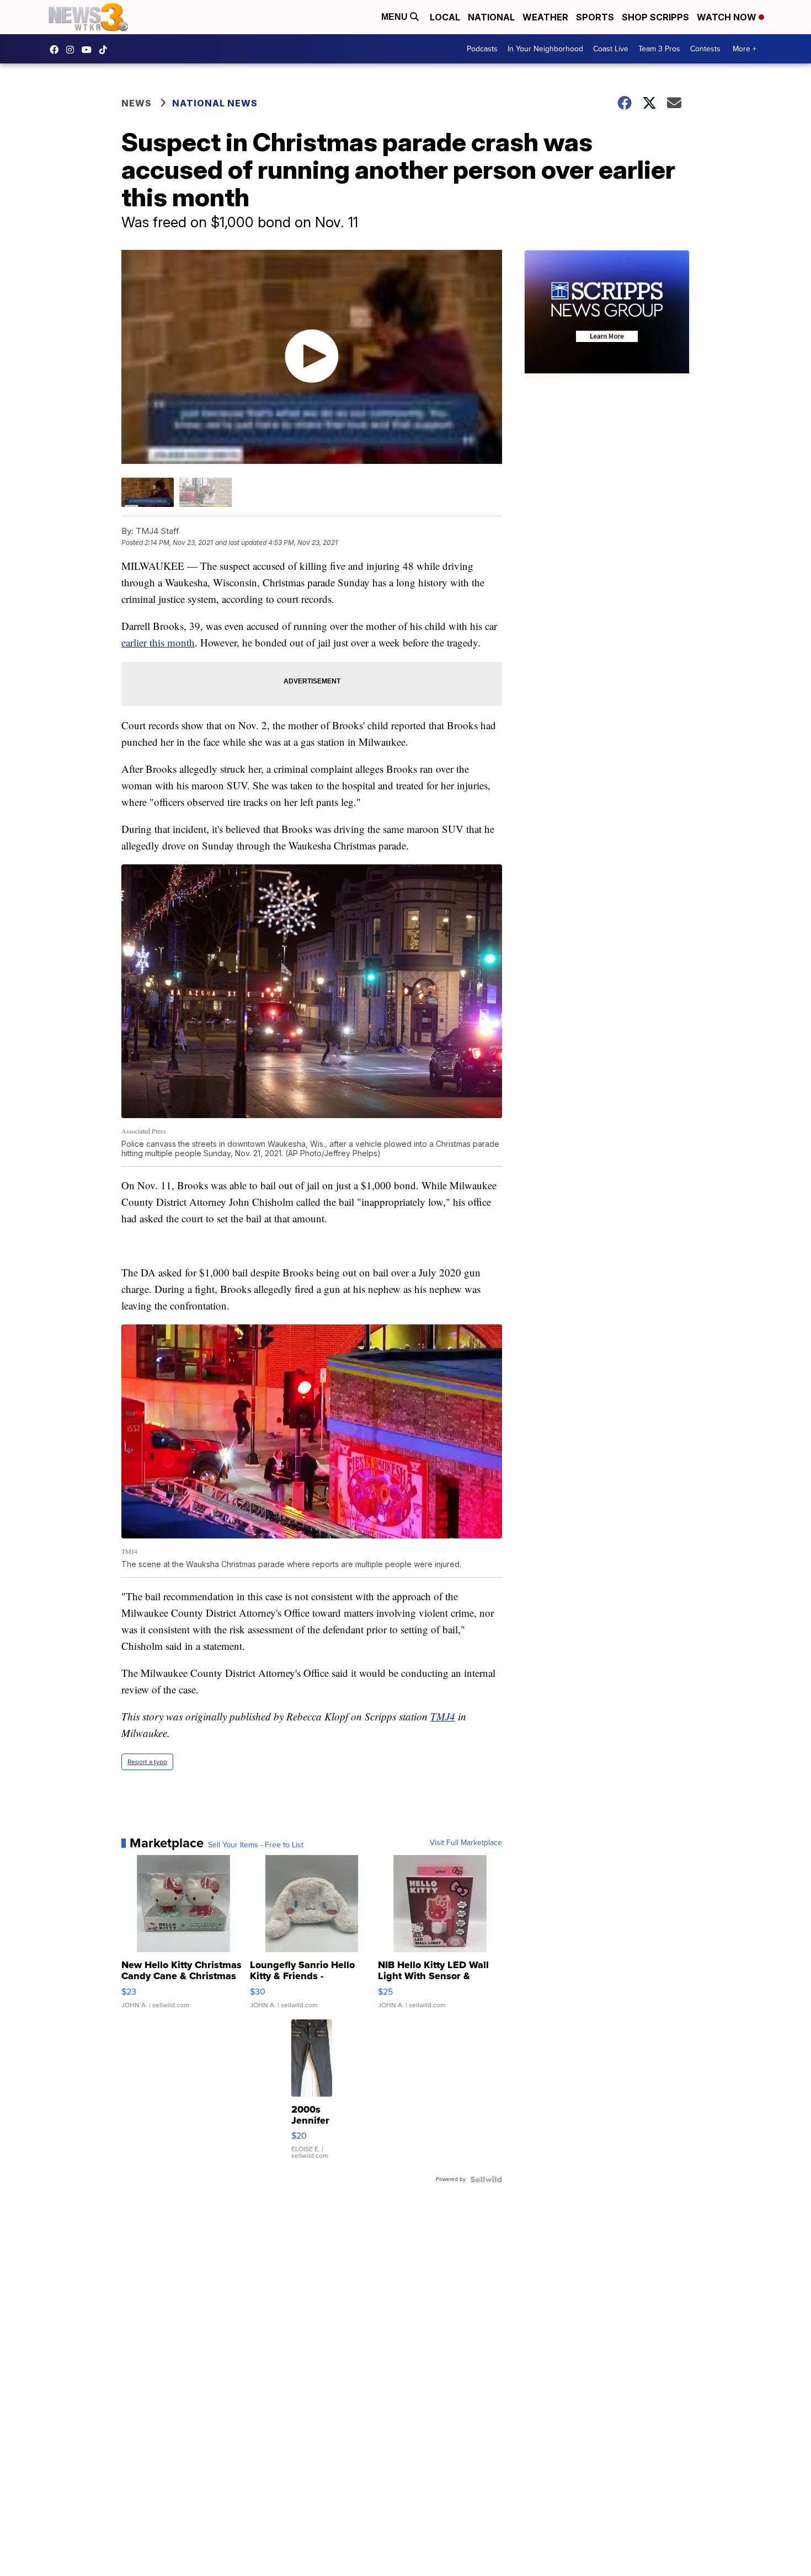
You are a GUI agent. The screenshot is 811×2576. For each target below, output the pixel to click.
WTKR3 (57, 50)
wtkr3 (73, 50)
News (137, 103)
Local (445, 17)
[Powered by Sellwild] (486, 2179)
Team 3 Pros (659, 49)
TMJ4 (443, 1716)
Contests (705, 49)
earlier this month (158, 642)
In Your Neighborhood (545, 49)
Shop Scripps (655, 17)
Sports (595, 17)
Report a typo (147, 1762)
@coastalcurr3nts (106, 50)
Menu (396, 17)
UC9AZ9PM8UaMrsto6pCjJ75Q (89, 50)
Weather (545, 17)
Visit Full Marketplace (466, 1843)
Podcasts (482, 49)
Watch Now (728, 17)
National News (215, 103)
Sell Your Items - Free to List (256, 1845)
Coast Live (611, 49)
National (491, 17)
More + (745, 49)
